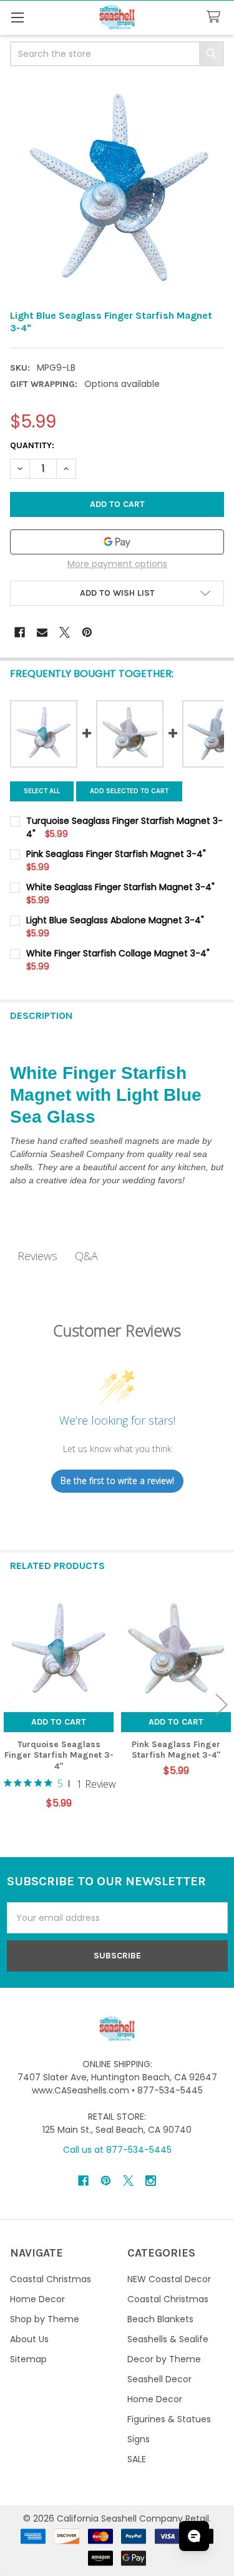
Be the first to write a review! (117, 1481)
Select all (42, 791)
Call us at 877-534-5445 (117, 2150)
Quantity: (32, 445)
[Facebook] (20, 632)
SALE (137, 2459)
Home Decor (37, 2299)
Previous (12, 1705)
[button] (117, 593)
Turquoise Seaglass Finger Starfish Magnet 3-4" (59, 1755)
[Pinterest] (87, 632)
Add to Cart (59, 1722)
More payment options (117, 564)
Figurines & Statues (169, 2419)
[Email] (42, 632)
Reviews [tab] (37, 1256)
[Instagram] (151, 2181)
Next (222, 1705)
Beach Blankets (160, 2319)
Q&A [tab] (86, 1256)
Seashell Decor (159, 2379)
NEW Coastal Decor (169, 2279)
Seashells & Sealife (168, 2339)
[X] (65, 632)
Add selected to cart (129, 791)
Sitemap (28, 2359)
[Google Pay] (117, 542)
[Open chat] (194, 2536)
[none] (117, 189)
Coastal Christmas (51, 2279)
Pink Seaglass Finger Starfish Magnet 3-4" (176, 1750)
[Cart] (216, 17)
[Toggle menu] (17, 17)
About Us (29, 2339)
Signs (139, 2439)
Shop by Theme (45, 2319)
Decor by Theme (164, 2359)
